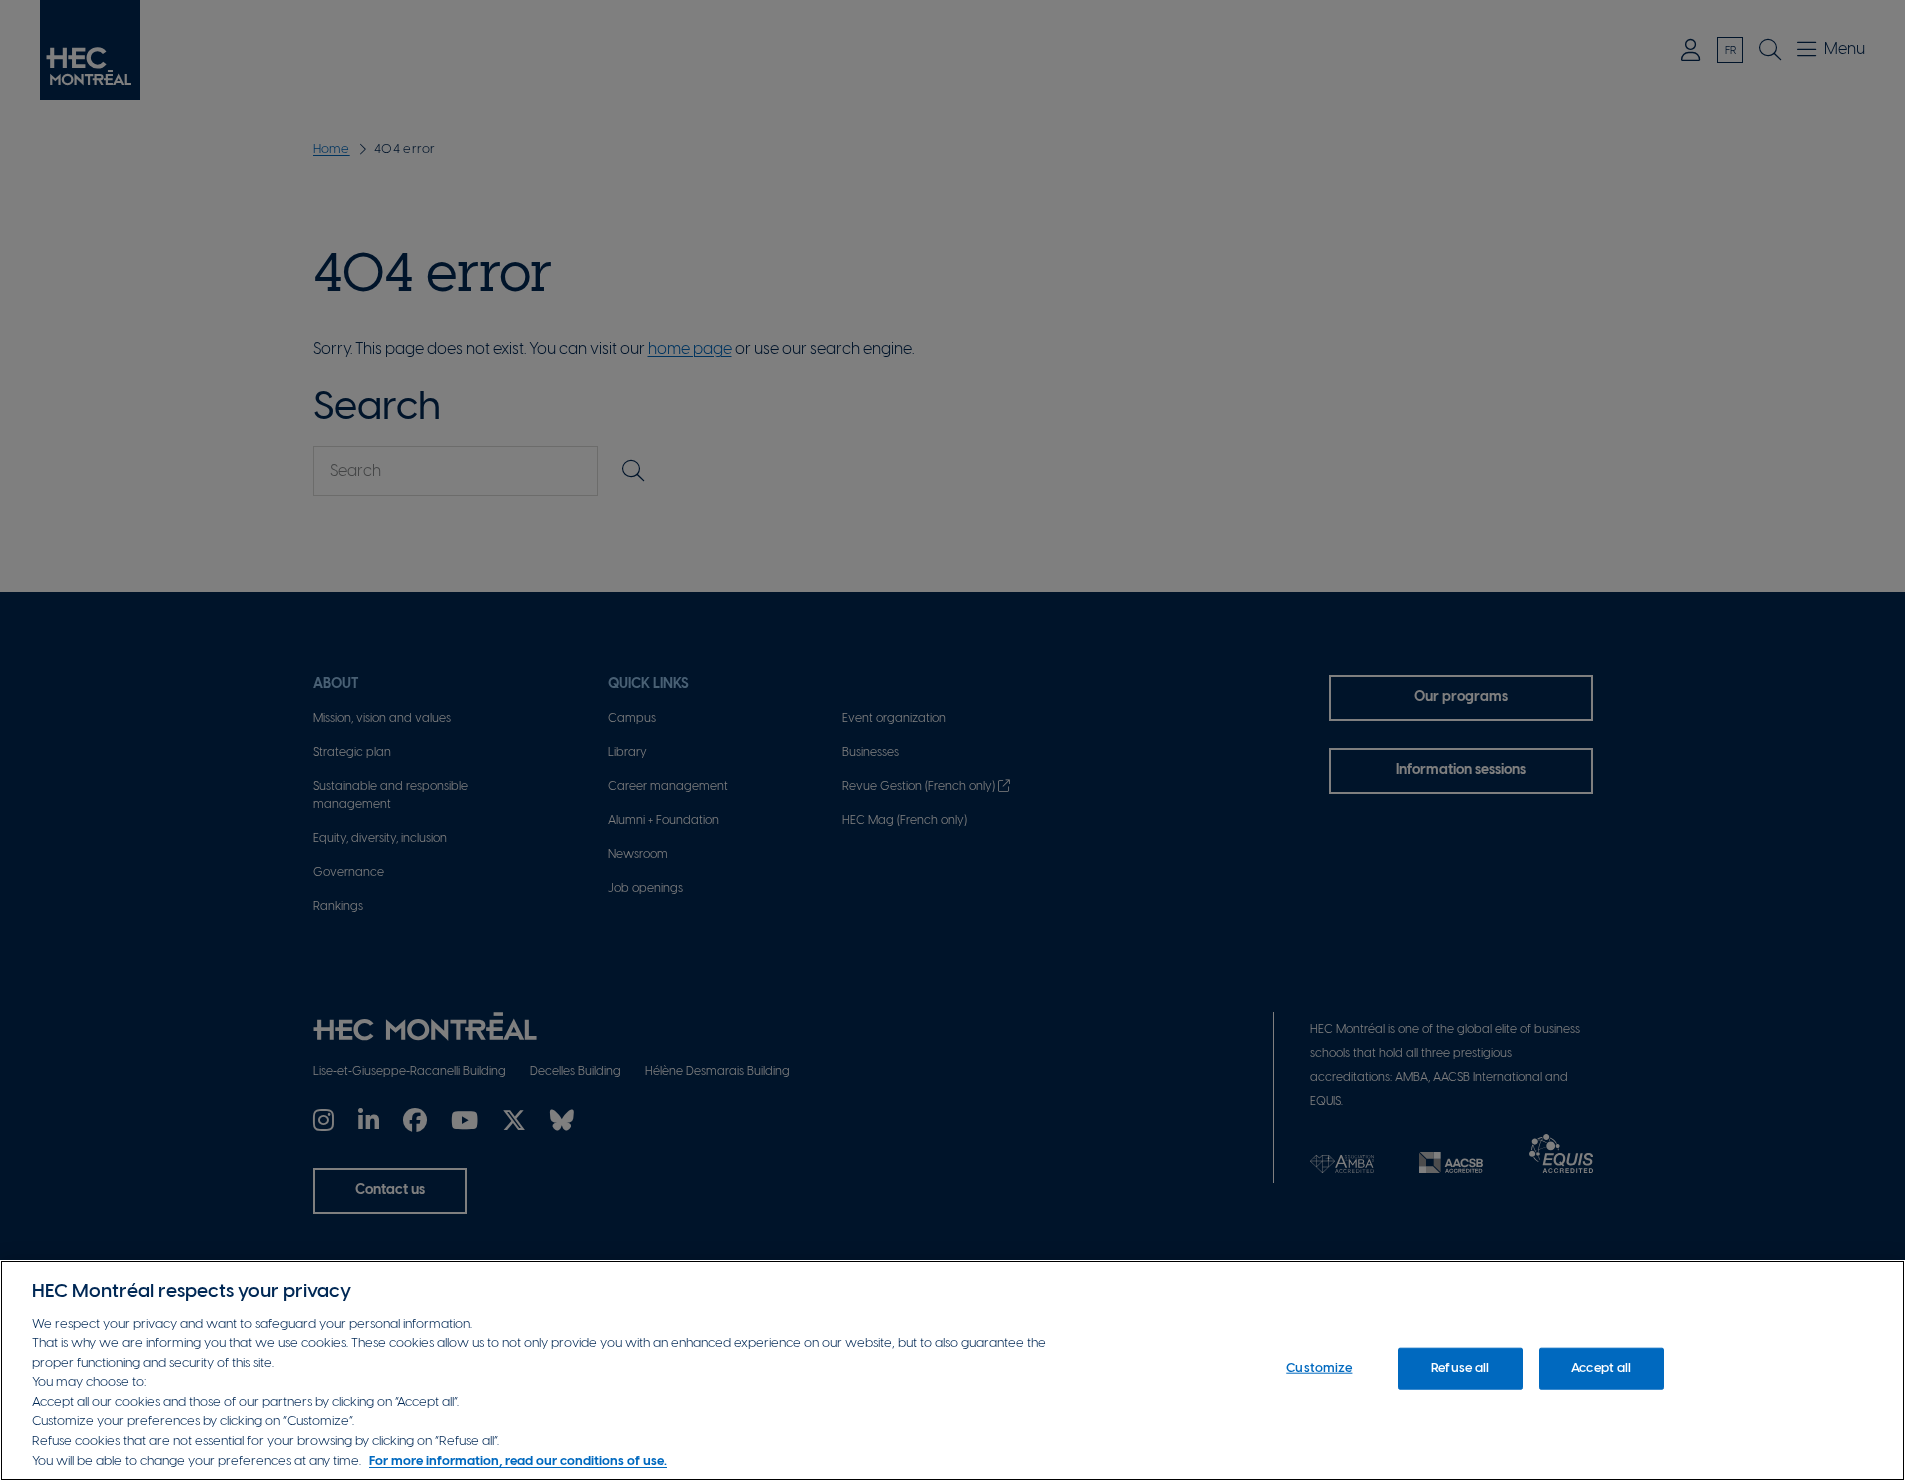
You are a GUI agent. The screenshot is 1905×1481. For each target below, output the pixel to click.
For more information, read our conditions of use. (518, 1460)
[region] (952, 1370)
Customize (1319, 1368)
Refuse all (1460, 1368)
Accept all (1601, 1368)
